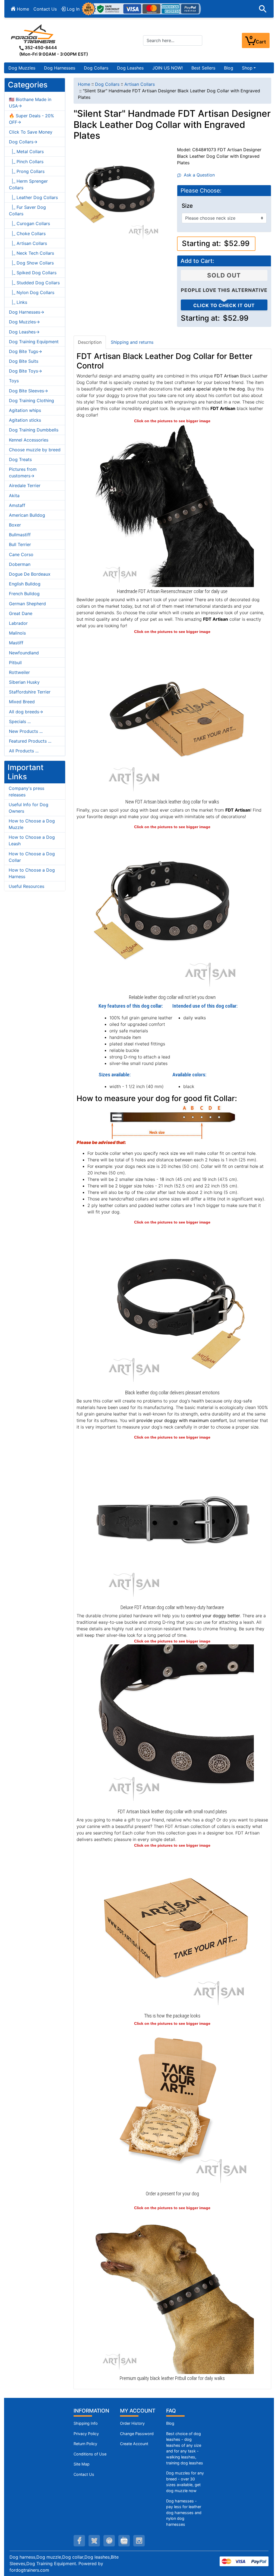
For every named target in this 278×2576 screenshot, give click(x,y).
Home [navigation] (84, 84)
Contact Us (45, 9)
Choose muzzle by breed (35, 450)
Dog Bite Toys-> (26, 371)
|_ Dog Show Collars (31, 263)
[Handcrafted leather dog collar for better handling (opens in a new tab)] (172, 716)
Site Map (82, 2464)
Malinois (17, 633)
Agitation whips (25, 410)
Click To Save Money (31, 132)
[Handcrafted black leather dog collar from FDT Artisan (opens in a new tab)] (172, 911)
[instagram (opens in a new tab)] (139, 2541)
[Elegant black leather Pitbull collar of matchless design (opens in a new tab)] (172, 2292)
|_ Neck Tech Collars (31, 253)
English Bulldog (25, 584)
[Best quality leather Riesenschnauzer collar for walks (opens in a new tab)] (172, 505)
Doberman (20, 564)
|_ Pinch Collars (26, 162)
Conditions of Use (90, 2454)
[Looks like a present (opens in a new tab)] (172, 2108)
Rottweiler (19, 672)
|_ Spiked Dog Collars (33, 273)
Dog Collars (96, 68)
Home (22, 9)
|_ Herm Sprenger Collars (28, 184)
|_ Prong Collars (27, 171)
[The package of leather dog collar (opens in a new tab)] (172, 1929)
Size (187, 206)
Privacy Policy (86, 2434)
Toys (14, 381)
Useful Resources (26, 886)
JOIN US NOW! (168, 68)
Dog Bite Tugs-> (26, 351)
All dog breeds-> (26, 712)
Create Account (134, 2444)
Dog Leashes (130, 68)
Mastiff (16, 643)
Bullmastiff (20, 535)
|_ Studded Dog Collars (34, 283)
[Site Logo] (34, 34)
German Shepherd (27, 604)
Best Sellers (203, 68)
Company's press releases (26, 792)
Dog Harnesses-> (27, 312)
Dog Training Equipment (34, 342)
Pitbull (15, 663)
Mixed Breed (22, 702)
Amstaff (17, 505)
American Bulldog (27, 515)
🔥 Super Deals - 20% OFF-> (31, 119)
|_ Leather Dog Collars (33, 197)
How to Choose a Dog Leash (32, 840)
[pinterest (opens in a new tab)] (109, 2541)
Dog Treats (20, 459)
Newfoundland (24, 653)
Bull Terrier (20, 544)
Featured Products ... (30, 741)
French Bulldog (24, 594)
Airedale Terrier (25, 485)
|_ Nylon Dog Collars (32, 292)
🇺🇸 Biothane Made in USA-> (30, 103)
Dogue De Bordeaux (30, 574)
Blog (229, 68)
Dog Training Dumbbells (34, 430)
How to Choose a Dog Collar (32, 857)
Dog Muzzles (22, 68)
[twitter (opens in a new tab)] (94, 2541)
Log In (72, 9)
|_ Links (18, 302)
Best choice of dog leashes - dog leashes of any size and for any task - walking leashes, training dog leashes (185, 2448)
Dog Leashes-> (24, 332)
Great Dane (21, 613)
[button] (263, 9)
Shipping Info (86, 2423)
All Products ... (24, 751)
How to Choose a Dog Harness (32, 873)
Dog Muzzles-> (24, 322)
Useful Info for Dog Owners (29, 808)
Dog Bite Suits (24, 361)
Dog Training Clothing (31, 401)
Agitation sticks (25, 420)
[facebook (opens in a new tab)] (79, 2541)
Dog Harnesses (60, 68)
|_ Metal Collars (26, 152)
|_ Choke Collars (27, 234)
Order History (132, 2423)
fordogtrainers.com (29, 2570)
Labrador (18, 623)
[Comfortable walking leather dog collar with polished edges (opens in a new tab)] (172, 1306)
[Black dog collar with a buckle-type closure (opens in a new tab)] (172, 1521)
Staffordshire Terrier (30, 692)
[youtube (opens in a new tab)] (124, 2541)
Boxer (15, 525)
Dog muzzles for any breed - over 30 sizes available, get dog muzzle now (185, 2482)
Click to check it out (224, 305)
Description (90, 342)
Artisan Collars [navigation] (140, 84)
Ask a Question (198, 175)
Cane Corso (21, 554)
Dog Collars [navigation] (107, 84)
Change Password (137, 2434)
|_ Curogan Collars (29, 223)
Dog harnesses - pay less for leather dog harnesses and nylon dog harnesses (184, 2513)
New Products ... (26, 731)
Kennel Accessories (29, 440)
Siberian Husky (24, 682)
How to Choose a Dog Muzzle (32, 824)
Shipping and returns (132, 342)
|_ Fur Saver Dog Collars (27, 210)
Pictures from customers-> (23, 472)
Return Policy (85, 2444)
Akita (14, 496)
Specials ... (20, 721)
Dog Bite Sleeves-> (29, 391)
